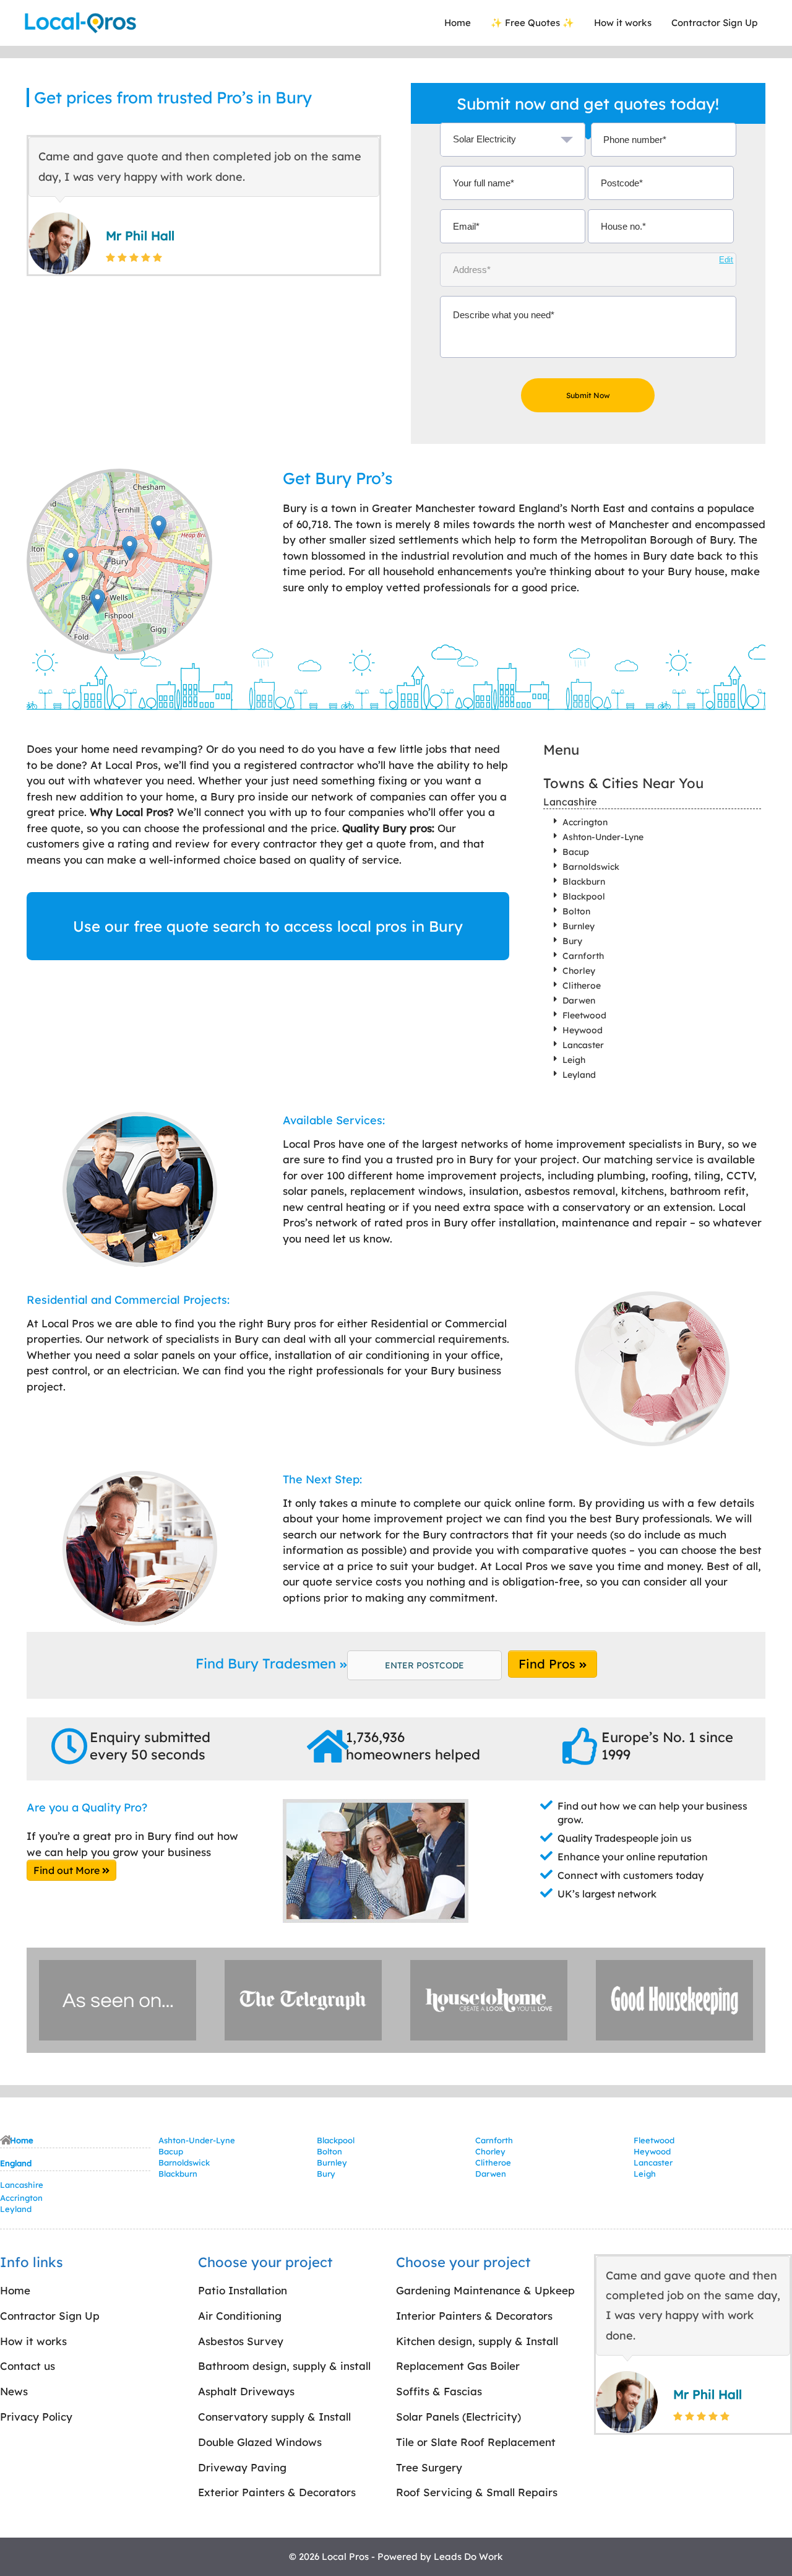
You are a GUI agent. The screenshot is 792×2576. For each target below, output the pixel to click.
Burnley (579, 926)
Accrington (585, 822)
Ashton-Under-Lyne (603, 837)
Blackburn (584, 882)
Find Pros (549, 1664)
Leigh (574, 1060)
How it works (623, 23)
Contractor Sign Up (714, 23)
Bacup (576, 852)
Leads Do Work (468, 2556)
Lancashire (570, 802)
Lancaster (583, 1045)
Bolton (576, 911)
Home (458, 23)
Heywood (583, 1030)
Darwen (579, 1000)
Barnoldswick (591, 867)
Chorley (579, 971)
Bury (572, 941)
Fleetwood (584, 1015)
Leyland (579, 1075)
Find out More (68, 1870)
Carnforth (583, 956)
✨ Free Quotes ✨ (532, 23)
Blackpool (584, 896)
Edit (726, 260)
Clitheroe (582, 986)
